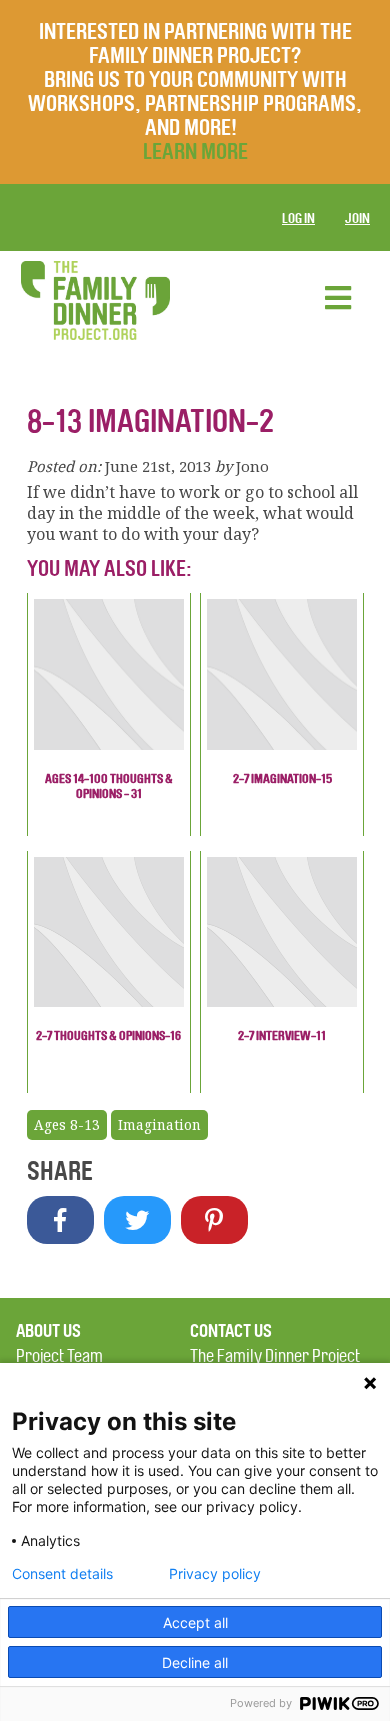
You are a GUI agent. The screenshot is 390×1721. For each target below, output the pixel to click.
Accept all (195, 1622)
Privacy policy (215, 1574)
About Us (48, 1331)
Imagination (159, 1125)
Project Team (59, 1356)
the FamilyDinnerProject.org (95, 300)
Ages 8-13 (67, 1125)
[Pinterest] (214, 1220)
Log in (298, 218)
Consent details (62, 1574)
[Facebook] (60, 1220)
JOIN (357, 218)
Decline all (195, 1662)
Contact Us (231, 1331)
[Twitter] (137, 1220)
